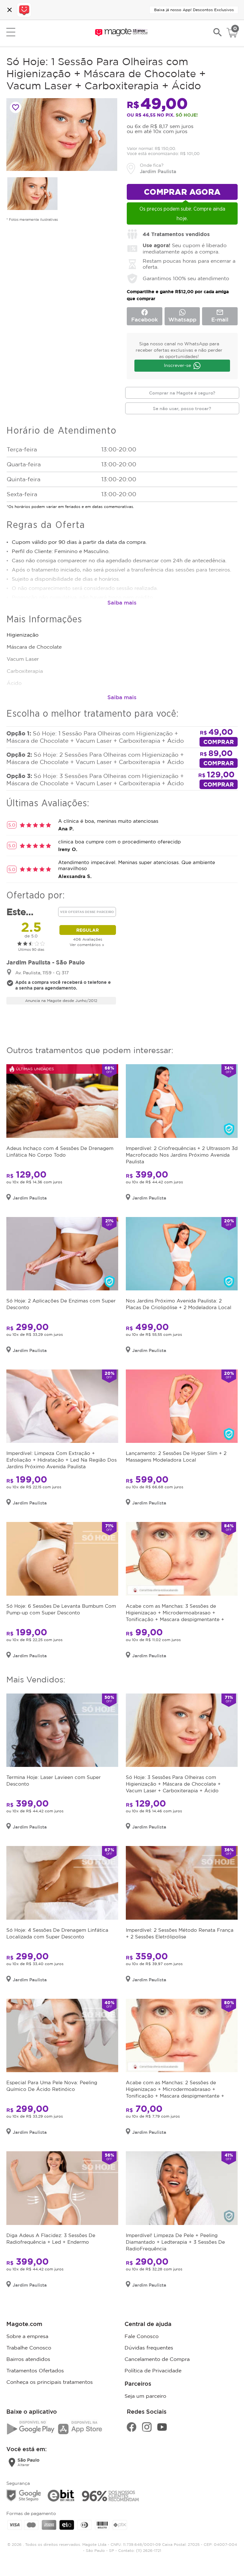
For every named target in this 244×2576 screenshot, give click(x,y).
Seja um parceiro (145, 2396)
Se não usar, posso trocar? (182, 408)
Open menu (11, 32)
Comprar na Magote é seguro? (182, 393)
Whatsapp (182, 319)
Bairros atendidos (28, 2359)
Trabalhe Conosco (29, 2348)
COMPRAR (219, 742)
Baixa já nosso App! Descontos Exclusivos (194, 10)
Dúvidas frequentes (149, 2348)
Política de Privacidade (153, 2370)
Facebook (145, 315)
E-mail (220, 315)
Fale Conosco (142, 2336)
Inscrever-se (177, 365)
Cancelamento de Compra (157, 2359)
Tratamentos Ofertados (35, 2370)
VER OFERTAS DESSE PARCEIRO (87, 912)
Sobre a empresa (27, 2336)
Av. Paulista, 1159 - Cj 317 (42, 973)
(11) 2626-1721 (149, 2550)
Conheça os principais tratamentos (50, 2382)
